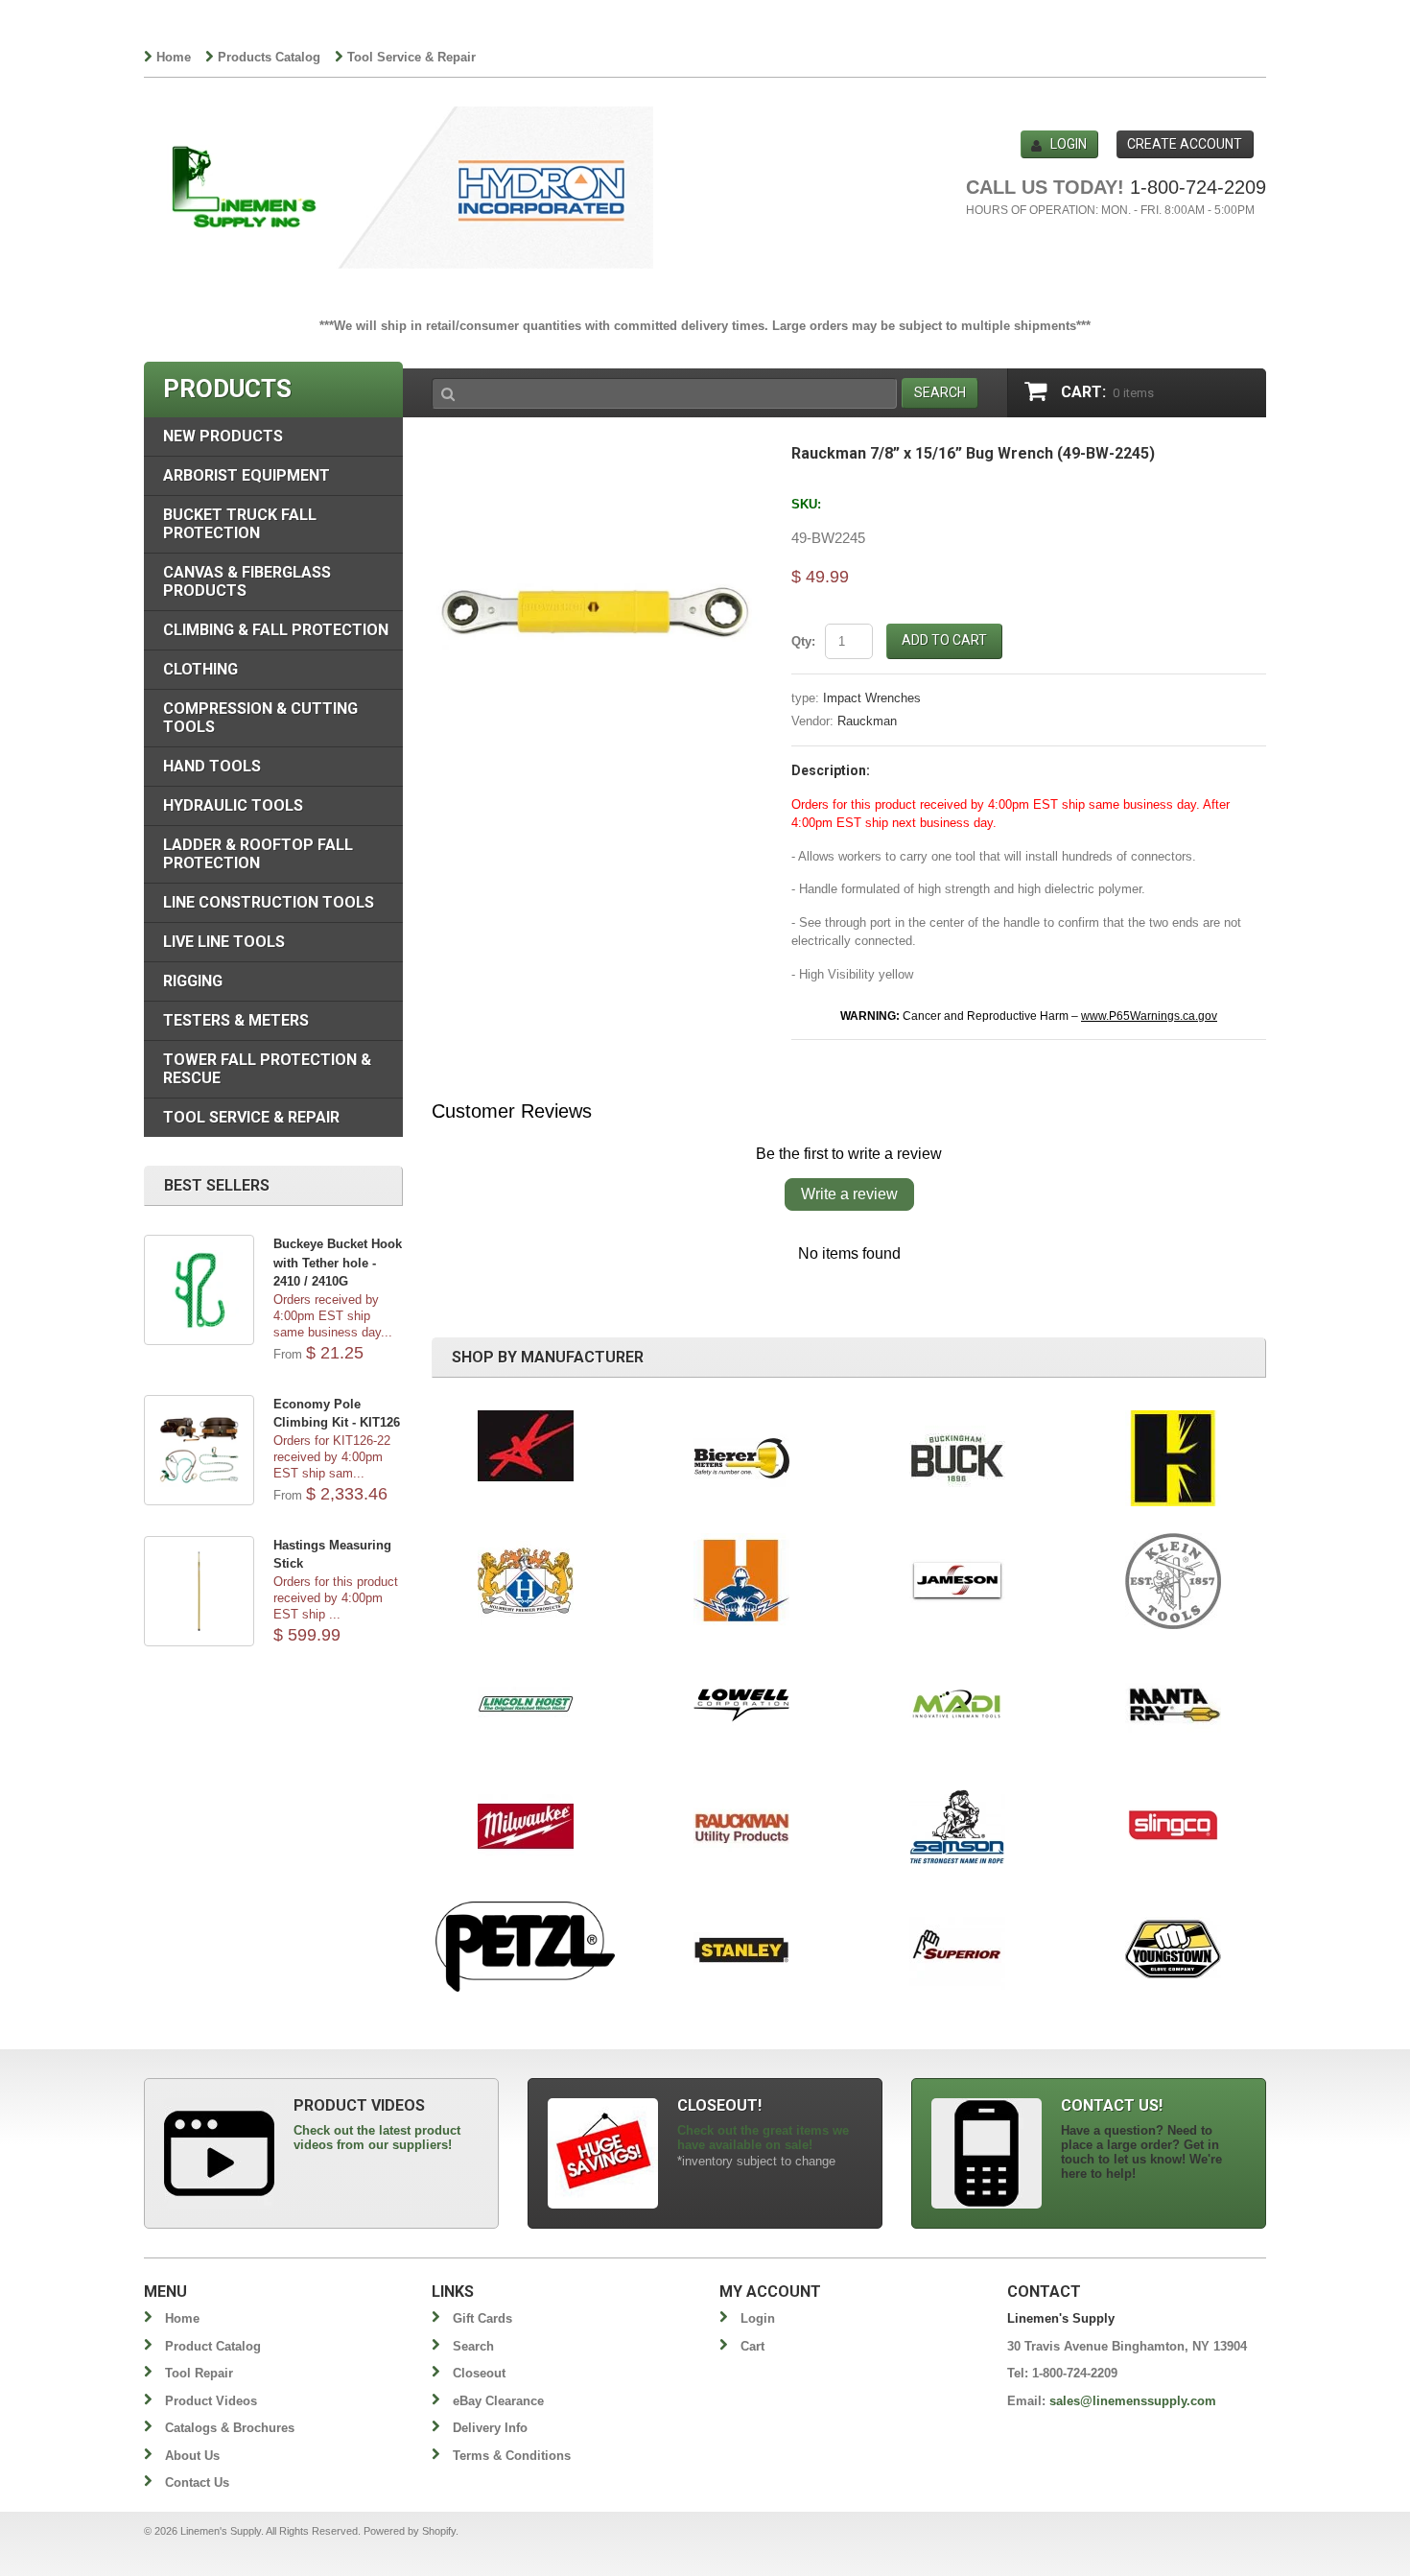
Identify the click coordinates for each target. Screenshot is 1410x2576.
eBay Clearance (498, 2401)
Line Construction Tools (269, 902)
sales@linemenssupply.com (1133, 2401)
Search (473, 2346)
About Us (192, 2456)
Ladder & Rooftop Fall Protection (258, 854)
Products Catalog (269, 57)
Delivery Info (490, 2428)
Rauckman (867, 721)
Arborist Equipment (247, 475)
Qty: (803, 641)
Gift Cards (482, 2318)
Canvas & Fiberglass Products (247, 581)
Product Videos (211, 2401)
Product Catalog (213, 2346)
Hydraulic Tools (233, 805)
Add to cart (944, 640)
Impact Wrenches (872, 698)
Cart (752, 2346)
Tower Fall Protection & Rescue (267, 1069)
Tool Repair (199, 2373)
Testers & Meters (236, 1020)
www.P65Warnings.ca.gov (1149, 1016)
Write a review (849, 1194)
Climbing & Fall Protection (276, 630)
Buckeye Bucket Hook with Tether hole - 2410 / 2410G (338, 1263)
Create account (1185, 144)
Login (1069, 144)
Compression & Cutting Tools (260, 718)
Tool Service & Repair (411, 57)
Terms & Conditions (512, 2456)
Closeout (479, 2373)
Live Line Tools (224, 942)
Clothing (200, 669)
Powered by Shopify (410, 2531)
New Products (223, 436)
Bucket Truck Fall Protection (240, 524)
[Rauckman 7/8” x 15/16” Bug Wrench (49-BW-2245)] (597, 455)
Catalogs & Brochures (230, 2428)
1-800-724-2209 (1198, 187)
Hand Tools (212, 766)
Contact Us (197, 2482)
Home (174, 57)
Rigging (193, 981)
